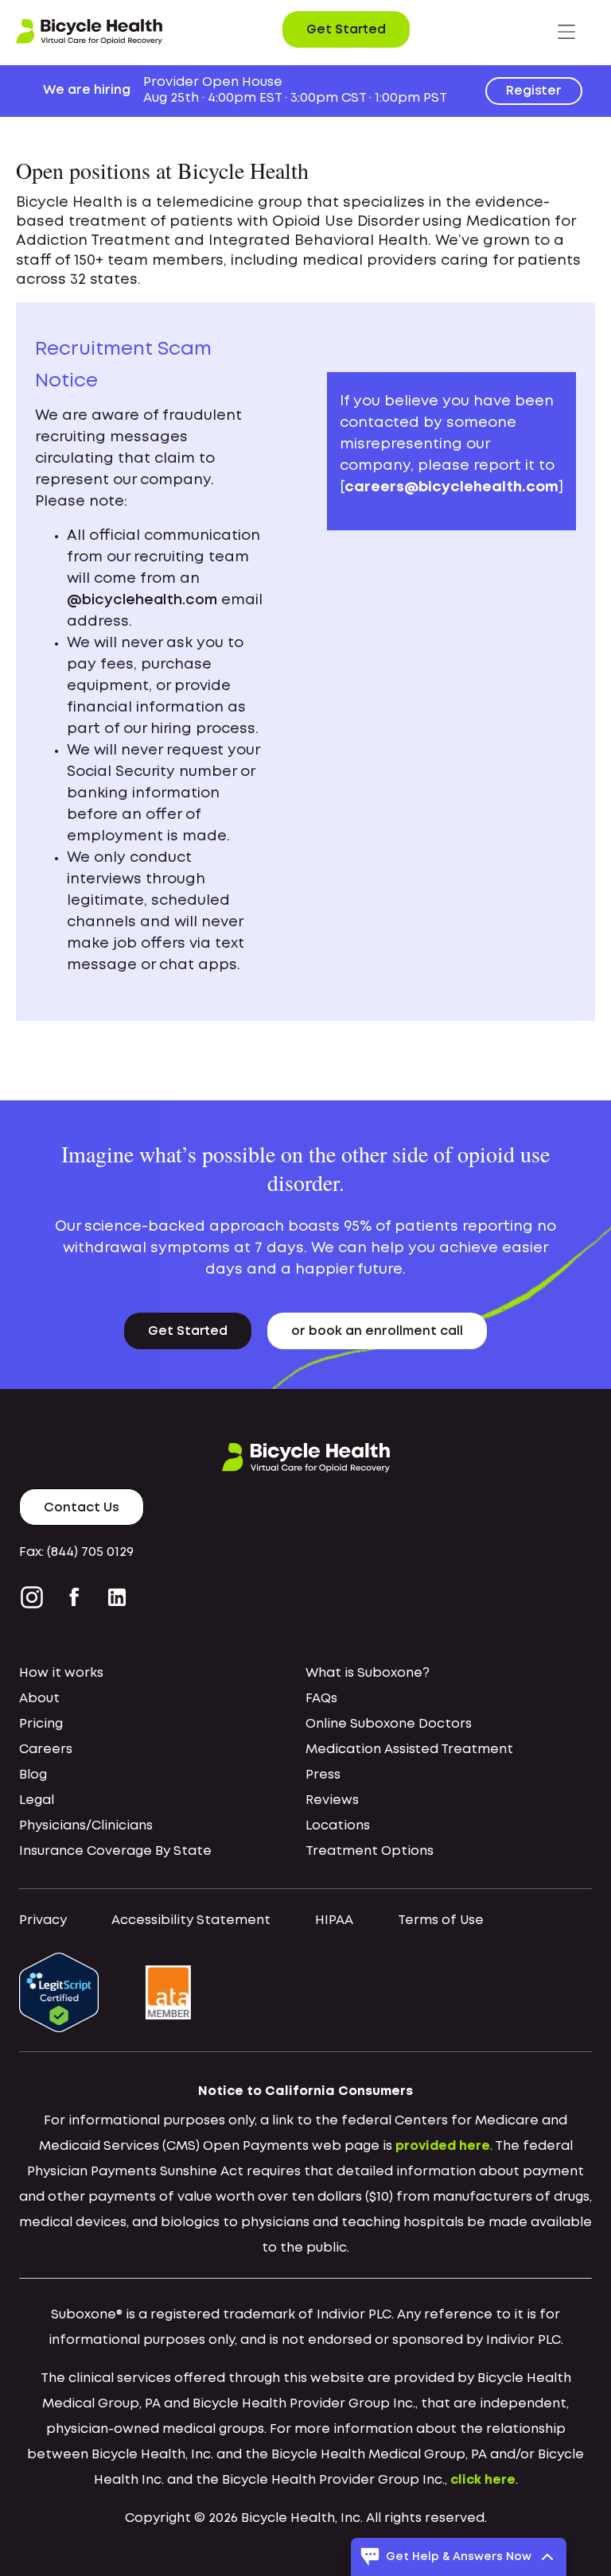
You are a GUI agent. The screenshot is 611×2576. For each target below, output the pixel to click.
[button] (566, 32)
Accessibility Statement (191, 1920)
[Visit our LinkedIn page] (117, 1597)
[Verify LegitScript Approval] (59, 1993)
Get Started (346, 30)
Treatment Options (370, 1851)
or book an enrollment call (377, 1331)
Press (323, 1775)
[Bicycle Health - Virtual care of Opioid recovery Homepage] (89, 32)
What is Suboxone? (368, 1673)
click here (483, 2480)
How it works (61, 1673)
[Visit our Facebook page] (74, 1597)
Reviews (332, 1800)
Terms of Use (441, 1920)
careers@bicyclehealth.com (451, 487)
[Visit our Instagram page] (35, 1597)
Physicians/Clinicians (86, 1826)
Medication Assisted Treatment (409, 1750)
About (39, 1699)
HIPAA (334, 1920)
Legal (37, 1800)
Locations (338, 1826)
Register (534, 91)
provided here (443, 2146)
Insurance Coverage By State (115, 1851)
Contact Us (82, 1508)
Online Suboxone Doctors (389, 1724)
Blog (33, 1775)
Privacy (43, 1920)
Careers (46, 1750)
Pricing (41, 1724)
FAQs (321, 1699)
